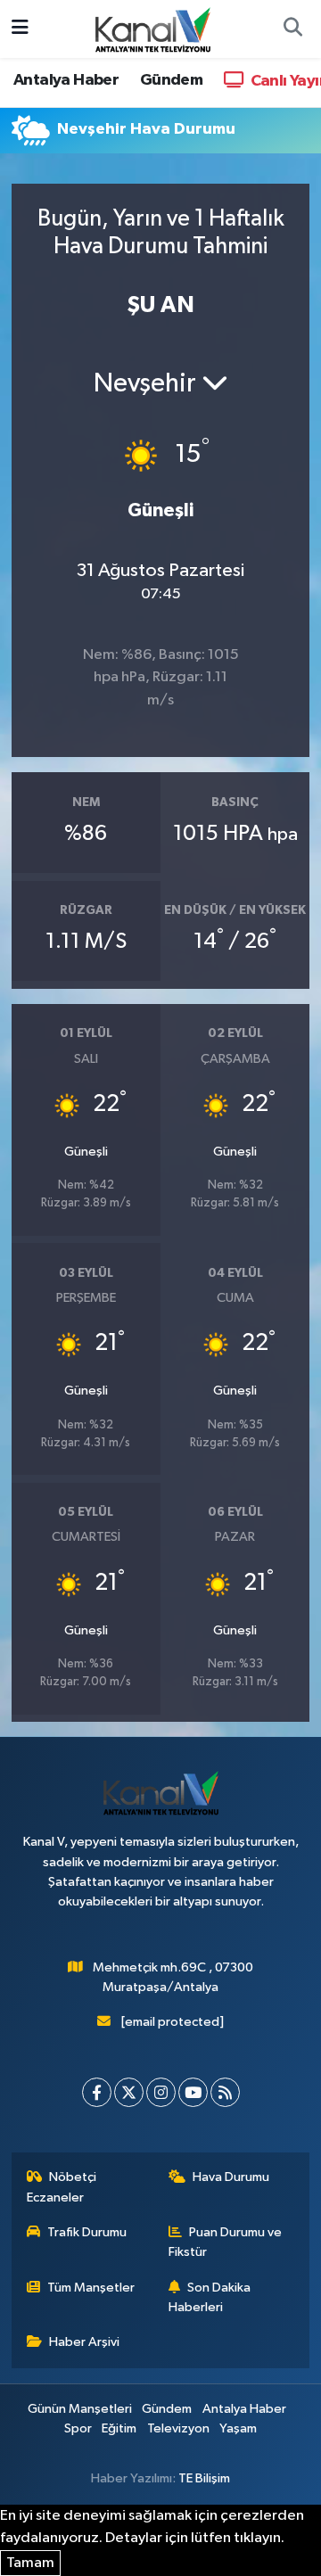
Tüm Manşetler (91, 2288)
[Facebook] (97, 2092)
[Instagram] (161, 2092)
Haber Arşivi (84, 2342)
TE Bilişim (204, 2478)
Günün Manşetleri (80, 2409)
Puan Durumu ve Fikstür (226, 2242)
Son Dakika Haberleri (210, 2297)
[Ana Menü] (20, 29)
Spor (78, 2428)
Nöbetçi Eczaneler (62, 2187)
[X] (129, 2092)
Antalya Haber (66, 80)
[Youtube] (193, 2092)
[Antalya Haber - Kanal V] (152, 28)
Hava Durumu (231, 2177)
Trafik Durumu (87, 2232)
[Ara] (292, 29)
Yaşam (238, 2428)
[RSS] (225, 2092)
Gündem (171, 80)
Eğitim (119, 2428)
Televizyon (178, 2428)
